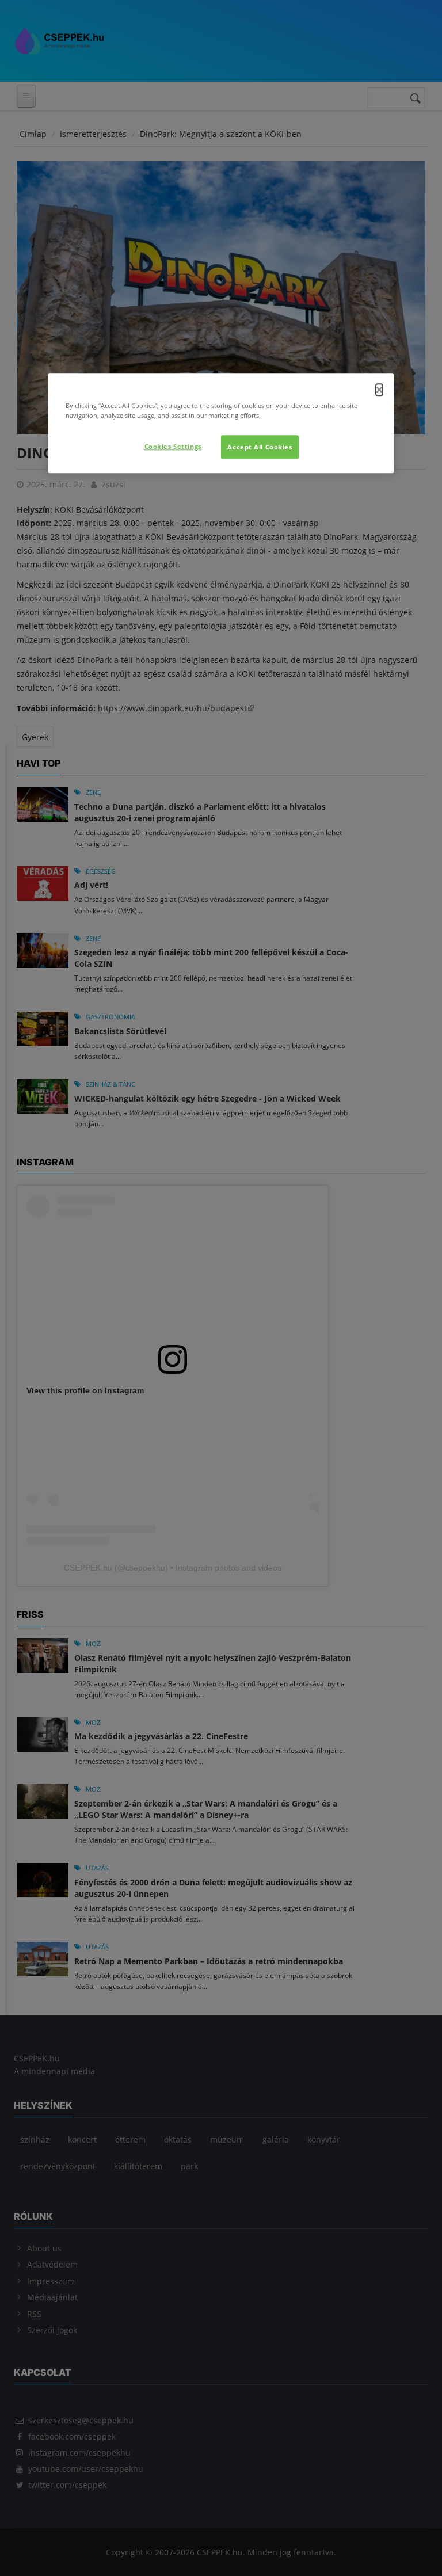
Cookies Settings (173, 446)
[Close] (379, 390)
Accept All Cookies (260, 447)
